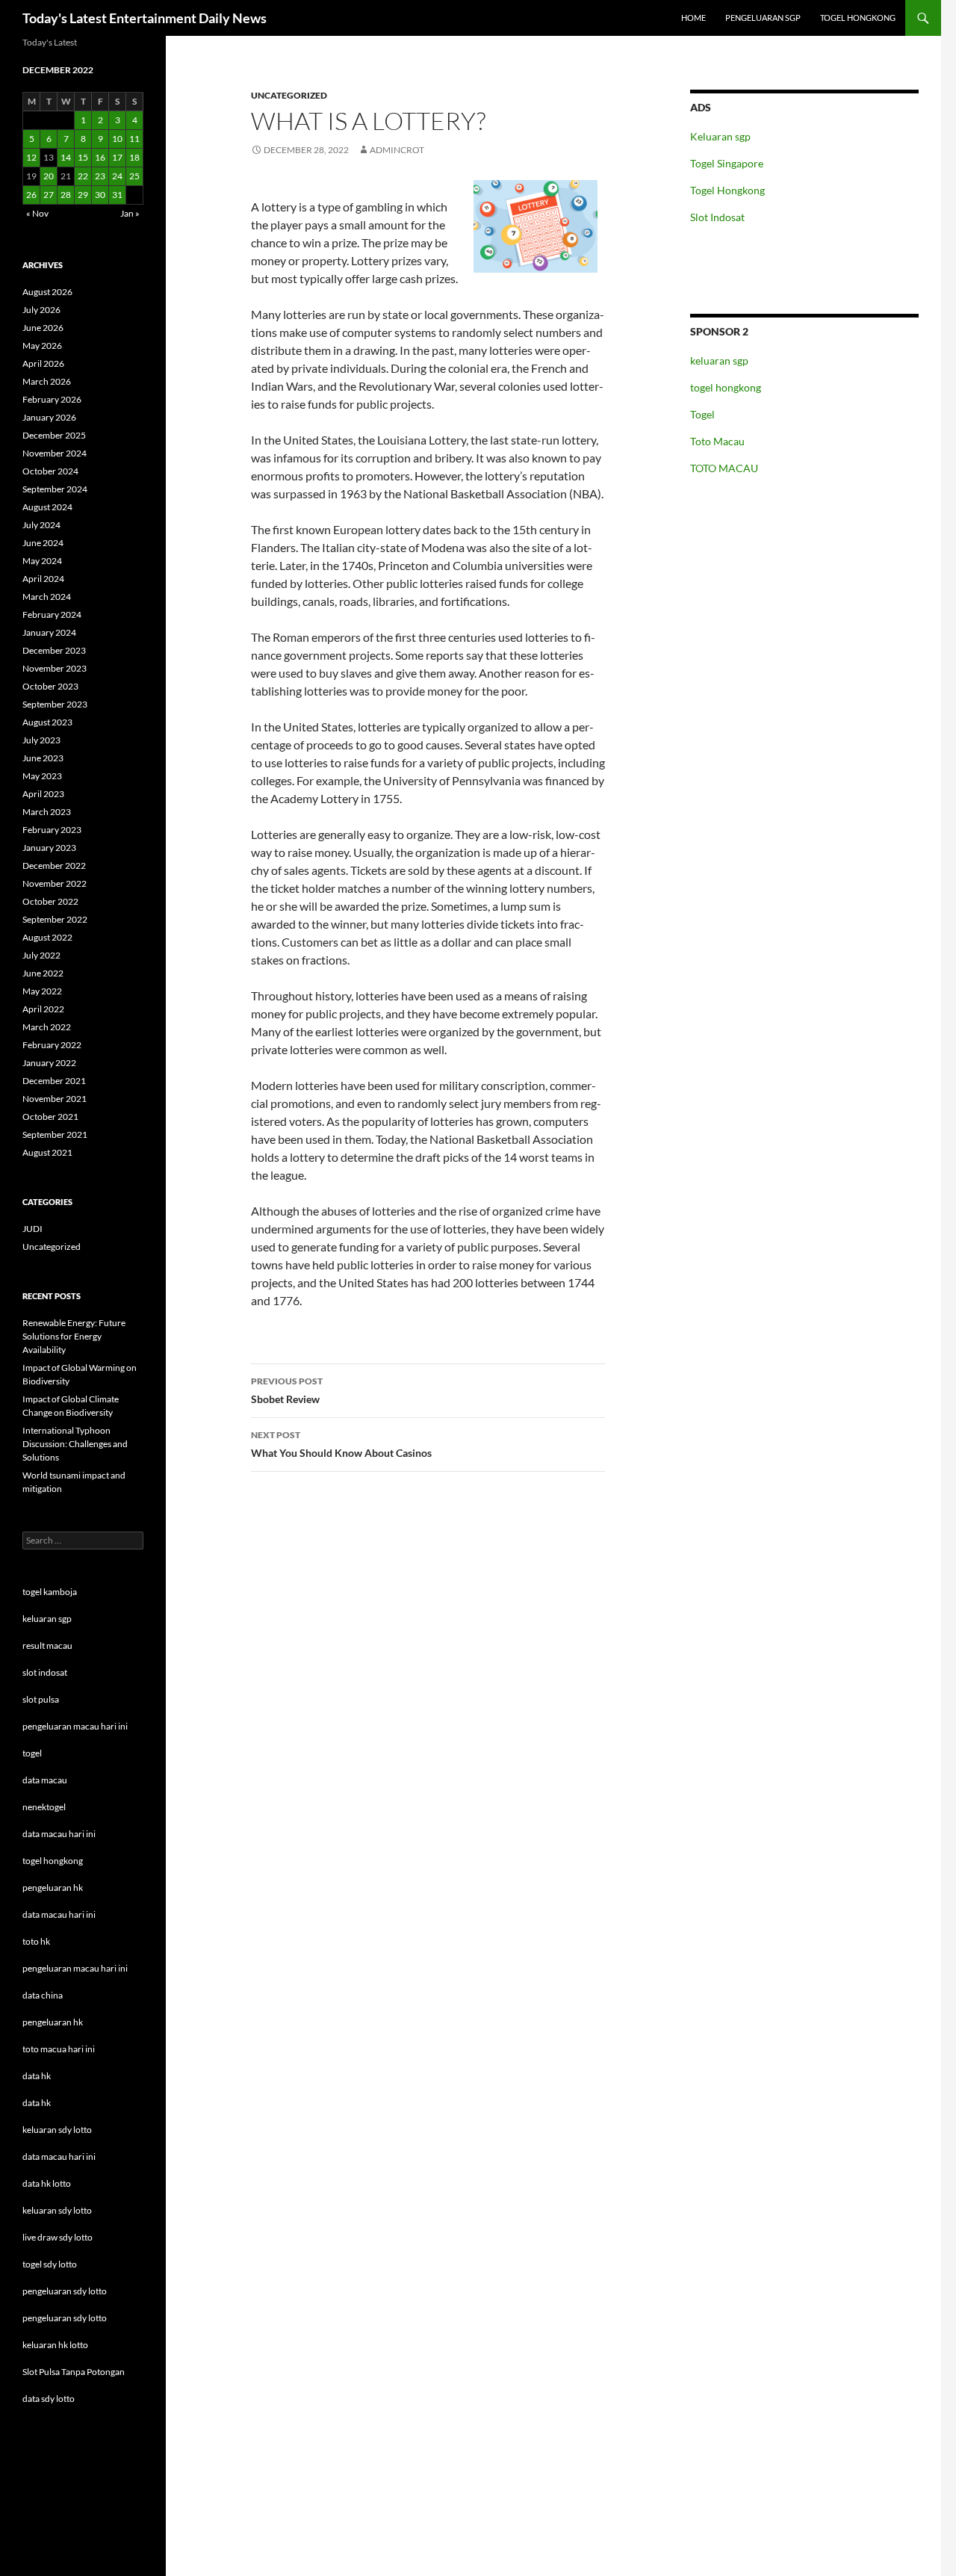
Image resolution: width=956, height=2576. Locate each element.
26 (31, 195)
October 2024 (50, 471)
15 (83, 157)
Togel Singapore (727, 163)
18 (134, 157)
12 (31, 157)
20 (49, 176)
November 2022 (55, 883)
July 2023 (41, 740)
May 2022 (42, 991)
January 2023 (49, 848)
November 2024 (55, 453)
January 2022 (49, 1063)
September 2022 (55, 919)
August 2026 (47, 292)
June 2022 (43, 973)
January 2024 (49, 632)
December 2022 (54, 866)
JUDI (32, 1229)
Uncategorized (289, 95)
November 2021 (55, 1099)
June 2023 (43, 758)
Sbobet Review (287, 1390)
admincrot (397, 150)
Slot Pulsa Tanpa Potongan (74, 2372)
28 (66, 195)
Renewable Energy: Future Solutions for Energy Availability (74, 1336)
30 (100, 195)
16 (100, 157)
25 (134, 176)
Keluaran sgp (720, 136)
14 (66, 157)
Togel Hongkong (727, 190)
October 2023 (50, 686)
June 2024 (43, 543)
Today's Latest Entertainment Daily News (145, 18)
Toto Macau (717, 441)
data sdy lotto (49, 2399)
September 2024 (55, 489)
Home (693, 18)
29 (83, 195)
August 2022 (47, 937)
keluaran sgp (719, 360)
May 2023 (42, 776)
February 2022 (52, 1045)
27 (49, 195)
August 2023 (47, 722)
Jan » (130, 213)
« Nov (37, 213)
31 (117, 195)
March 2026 (47, 381)
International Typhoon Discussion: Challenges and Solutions (75, 1444)
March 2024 (47, 597)
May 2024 (42, 561)
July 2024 (41, 525)
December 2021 (54, 1081)
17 (117, 157)
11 (134, 139)
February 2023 (52, 830)
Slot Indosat (717, 217)
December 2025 (54, 435)
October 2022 (50, 901)
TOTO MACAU (724, 468)
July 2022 (41, 955)
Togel (702, 414)
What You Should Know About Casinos (341, 1444)
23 (100, 176)
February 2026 (52, 399)
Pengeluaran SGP (763, 18)
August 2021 (47, 1152)
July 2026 (41, 310)
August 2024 (47, 507)
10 (117, 139)
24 (117, 176)
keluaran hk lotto (55, 2345)
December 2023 (54, 650)
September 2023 (55, 704)
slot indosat (45, 1672)
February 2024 (52, 614)
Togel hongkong (858, 18)
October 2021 (50, 1117)
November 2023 (55, 668)
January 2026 (49, 417)
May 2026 (42, 346)
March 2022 (47, 1027)
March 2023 (47, 812)
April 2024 (43, 579)
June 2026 (43, 328)
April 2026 (43, 363)
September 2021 (55, 1134)
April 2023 (43, 794)
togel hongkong (726, 387)
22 (83, 176)
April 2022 (43, 1009)
